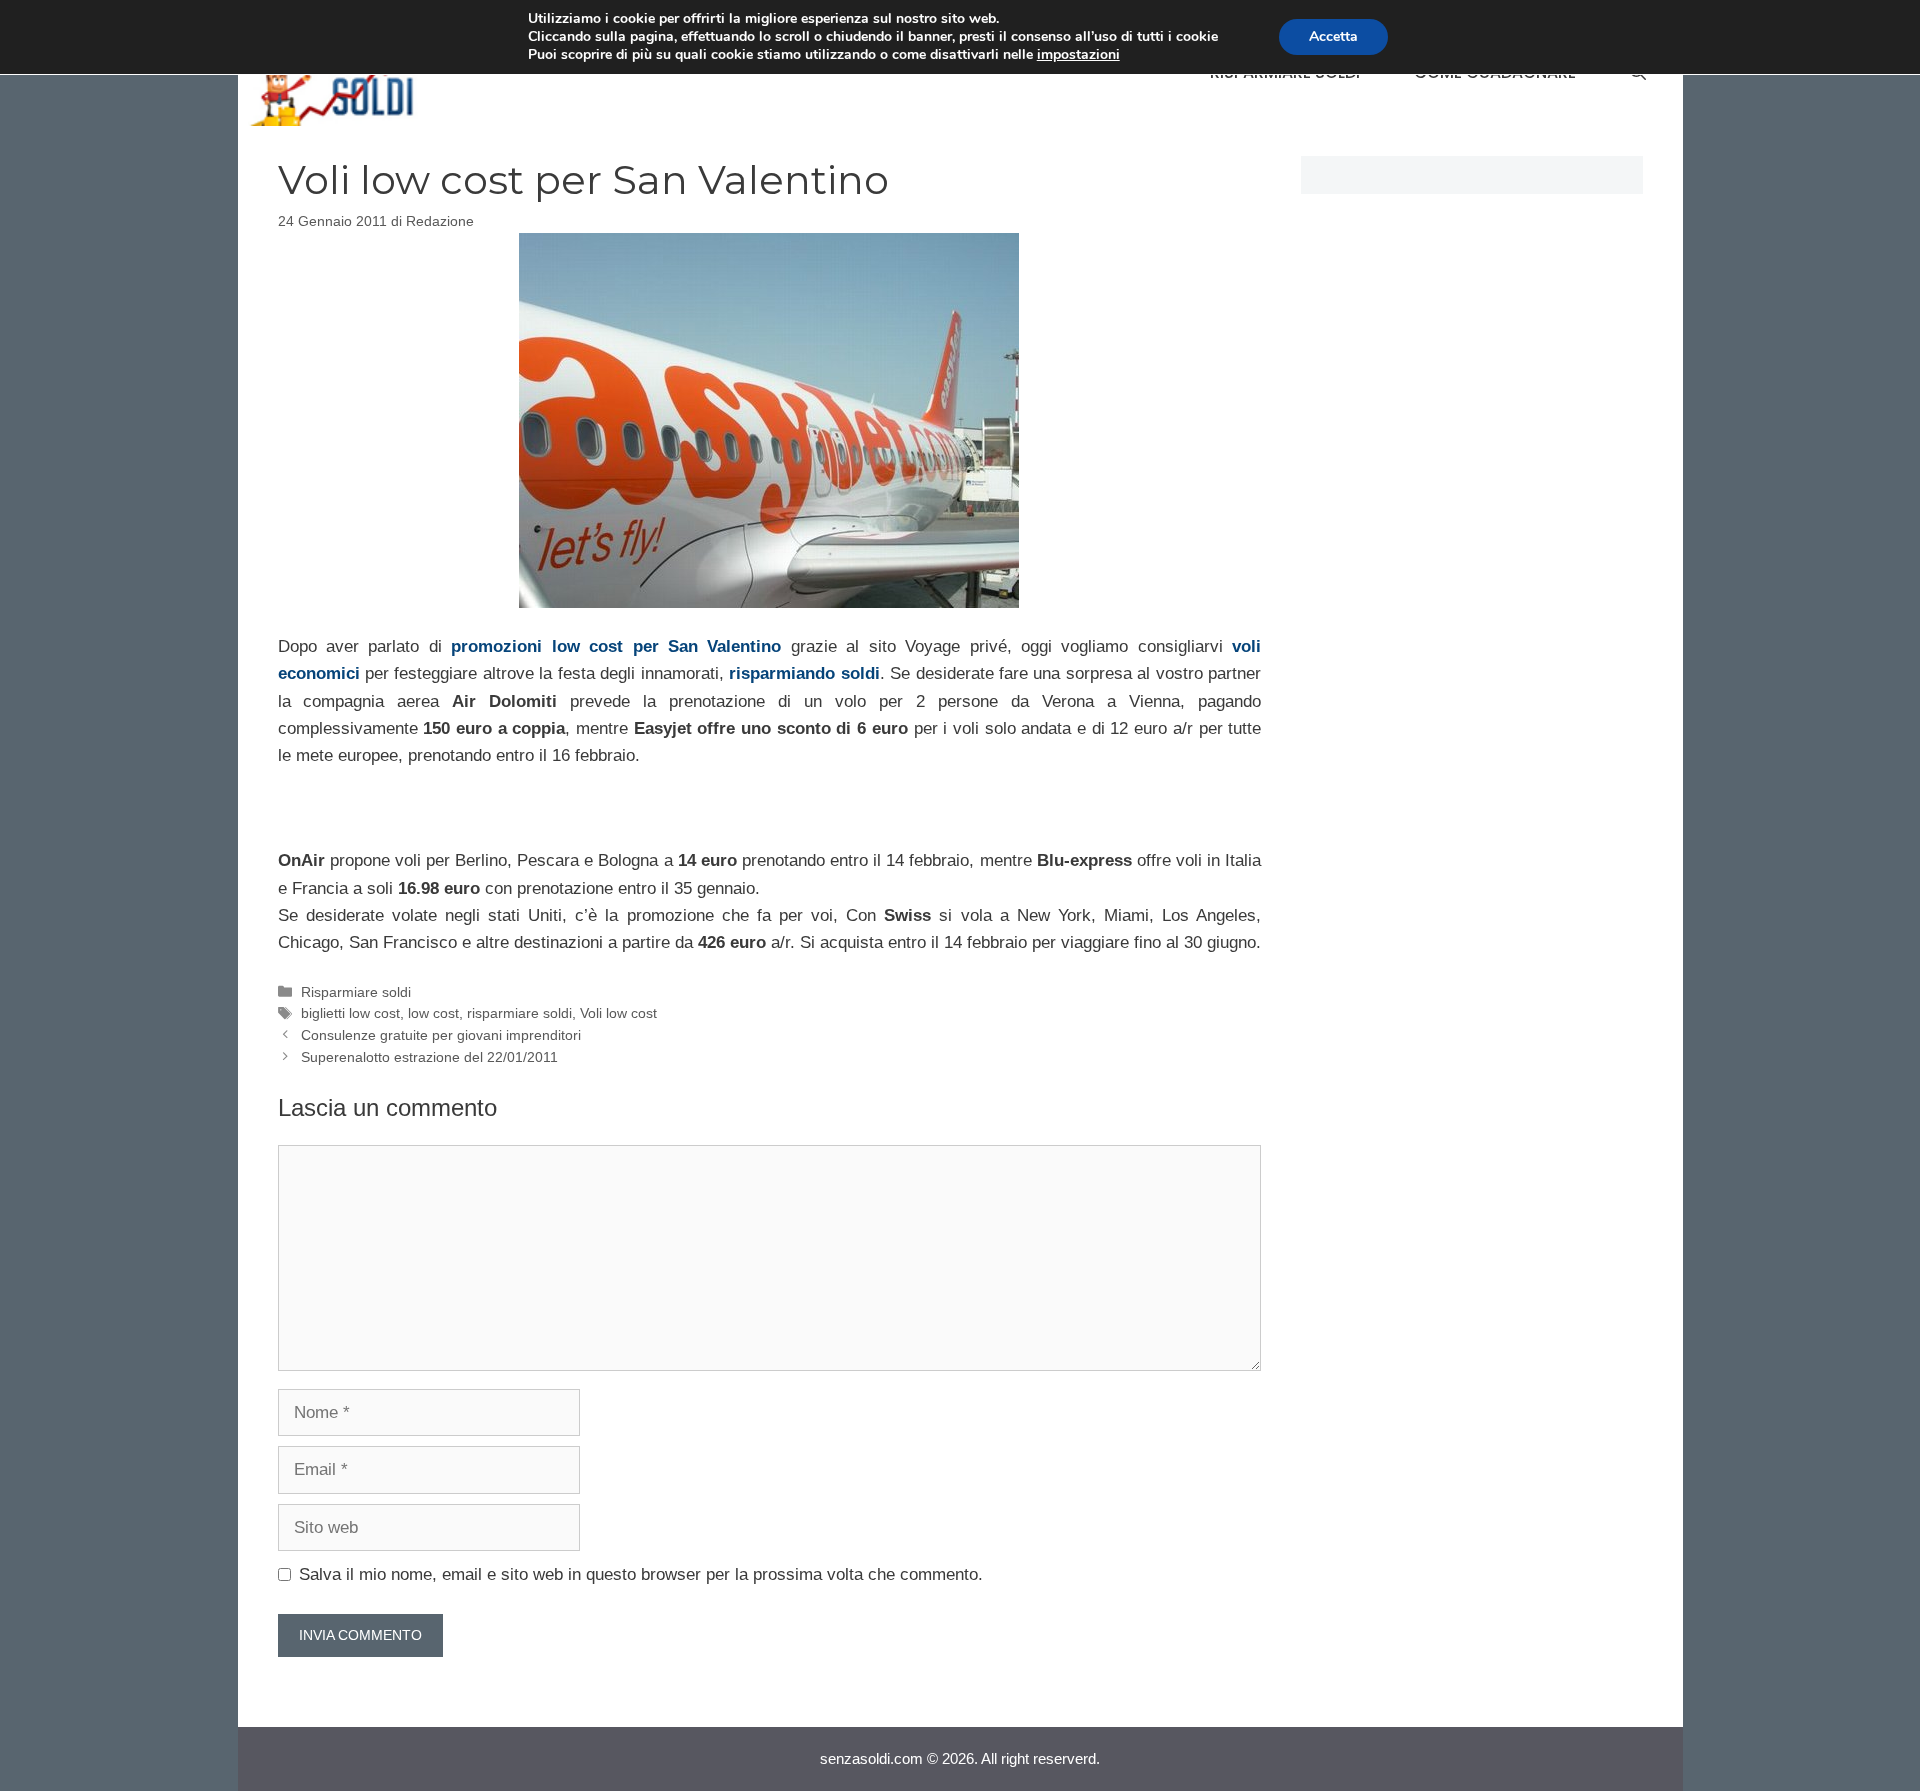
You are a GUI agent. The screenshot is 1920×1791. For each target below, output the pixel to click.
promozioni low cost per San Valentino (616, 646)
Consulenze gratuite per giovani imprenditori (441, 1035)
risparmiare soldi (519, 1013)
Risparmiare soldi (356, 992)
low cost (433, 1013)
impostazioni (1078, 55)
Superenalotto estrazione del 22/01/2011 (429, 1057)
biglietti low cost (350, 1013)
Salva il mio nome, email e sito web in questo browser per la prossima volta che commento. (641, 1574)
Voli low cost (618, 1013)
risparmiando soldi (804, 673)
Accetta (1333, 36)
